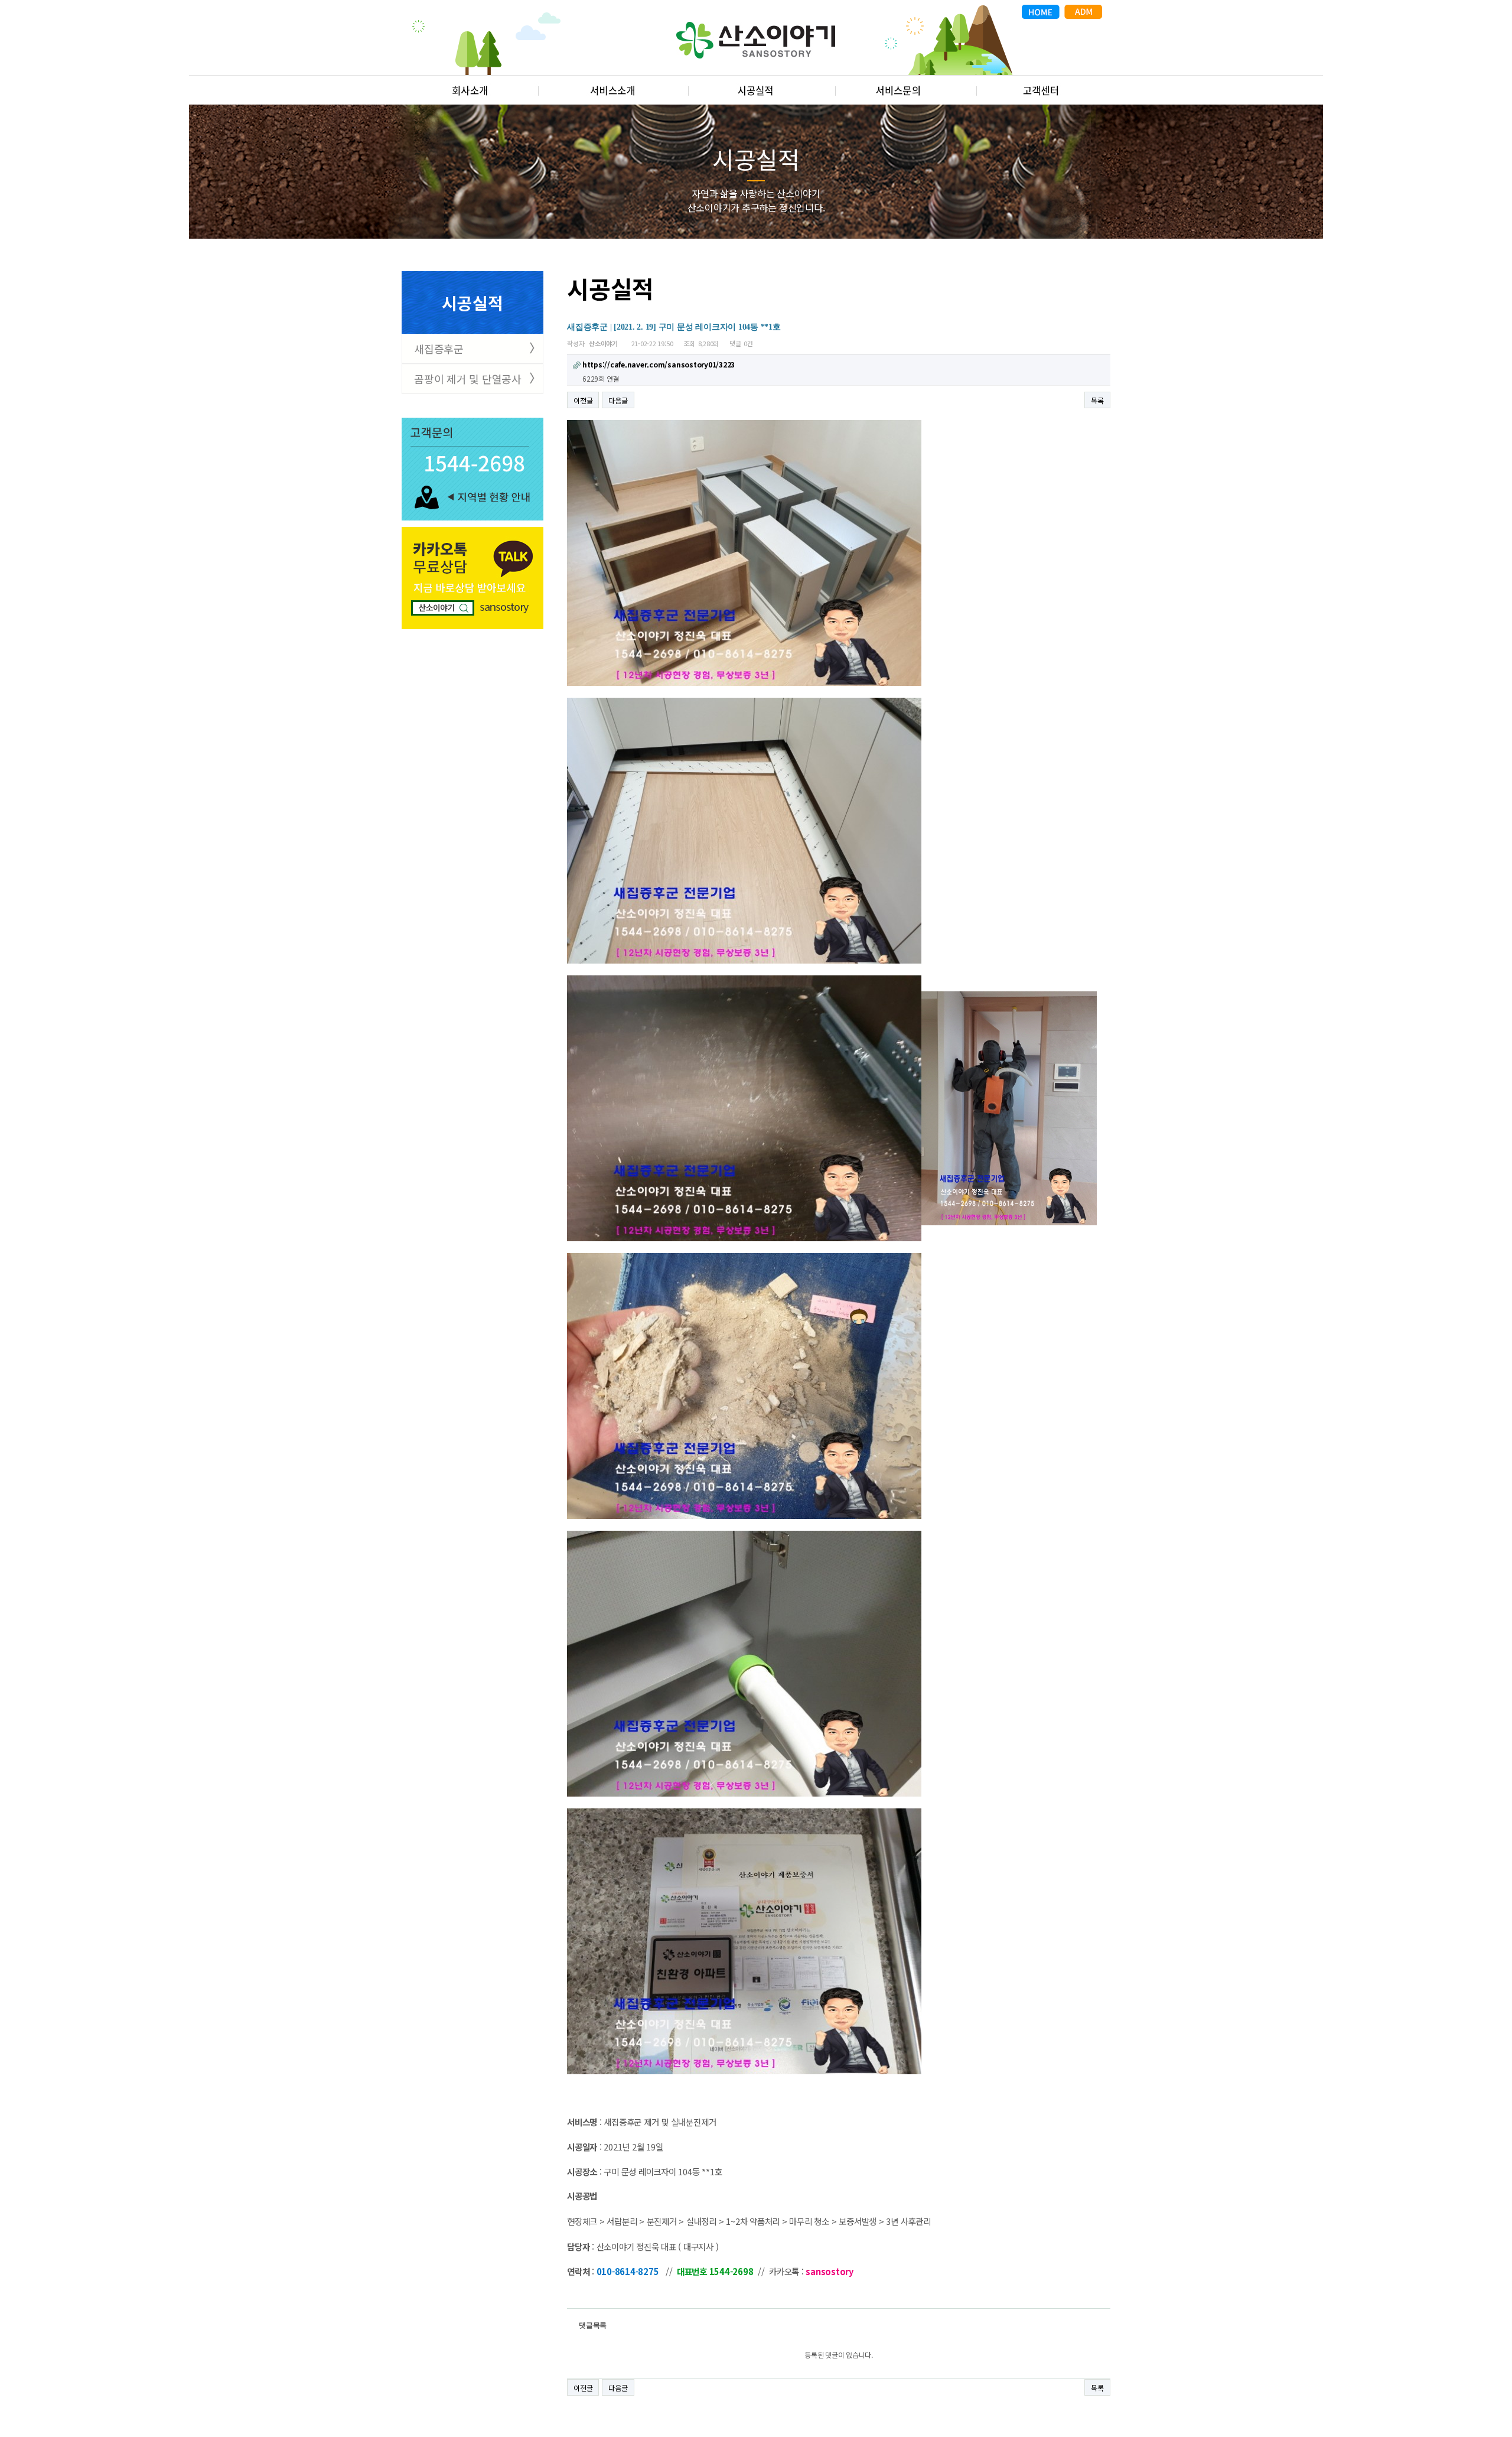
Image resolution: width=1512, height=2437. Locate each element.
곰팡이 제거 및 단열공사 (468, 379)
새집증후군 (439, 349)
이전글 (583, 400)
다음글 (618, 400)
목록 (1097, 400)
